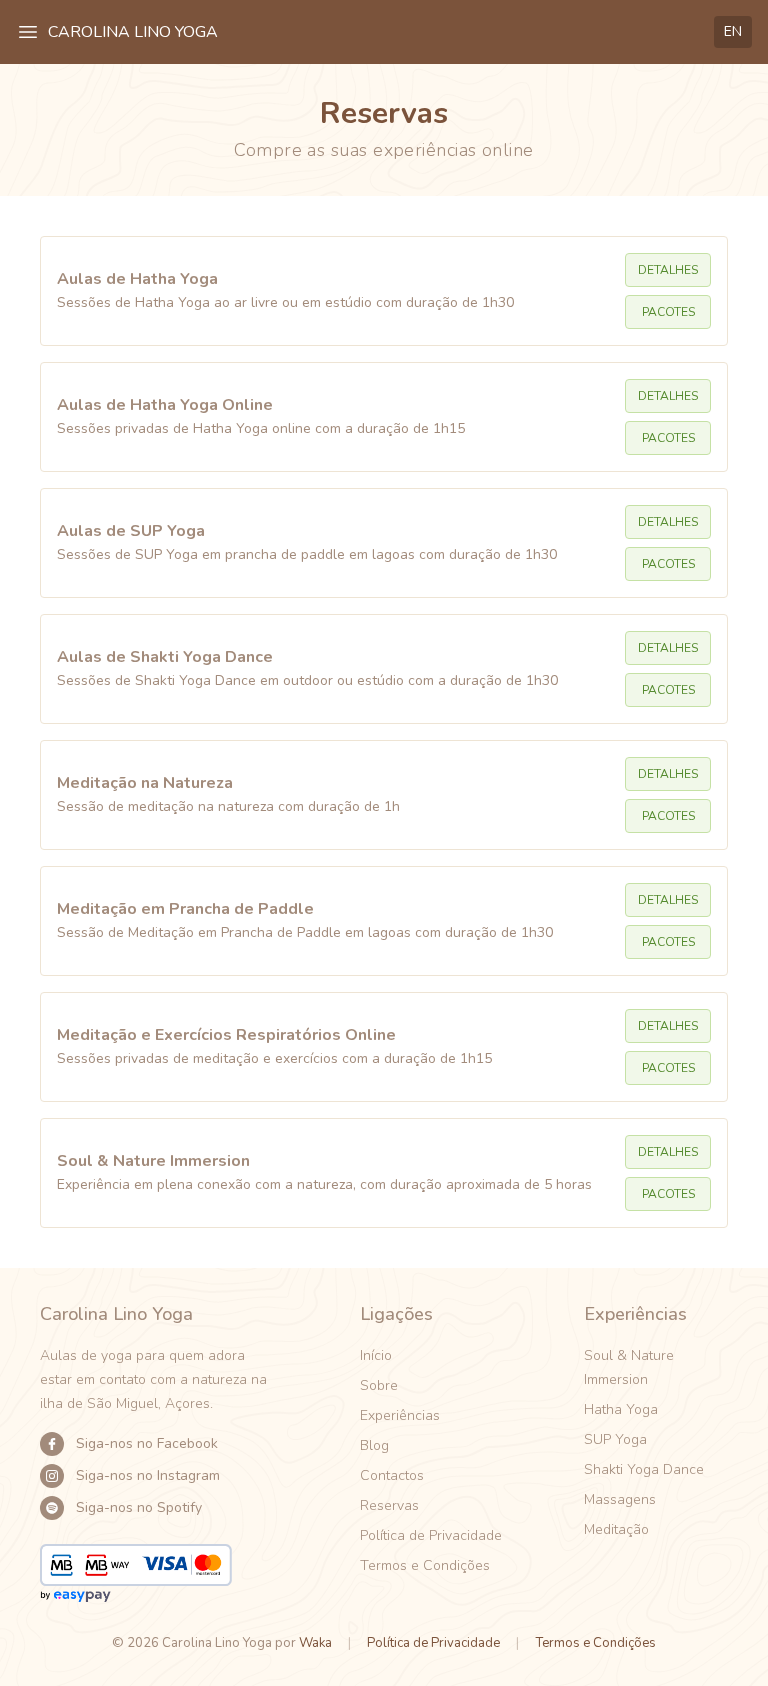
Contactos (392, 1475)
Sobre (379, 1385)
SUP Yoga (615, 1439)
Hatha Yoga (621, 1409)
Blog (374, 1445)
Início (376, 1355)
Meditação (616, 1529)
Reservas (389, 1505)
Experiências (400, 1415)
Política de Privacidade (431, 1535)
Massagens (620, 1499)
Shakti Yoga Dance (644, 1469)
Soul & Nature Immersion (629, 1367)
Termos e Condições (425, 1565)
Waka (315, 1643)
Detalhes (668, 270)
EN (733, 31)
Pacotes (668, 312)
